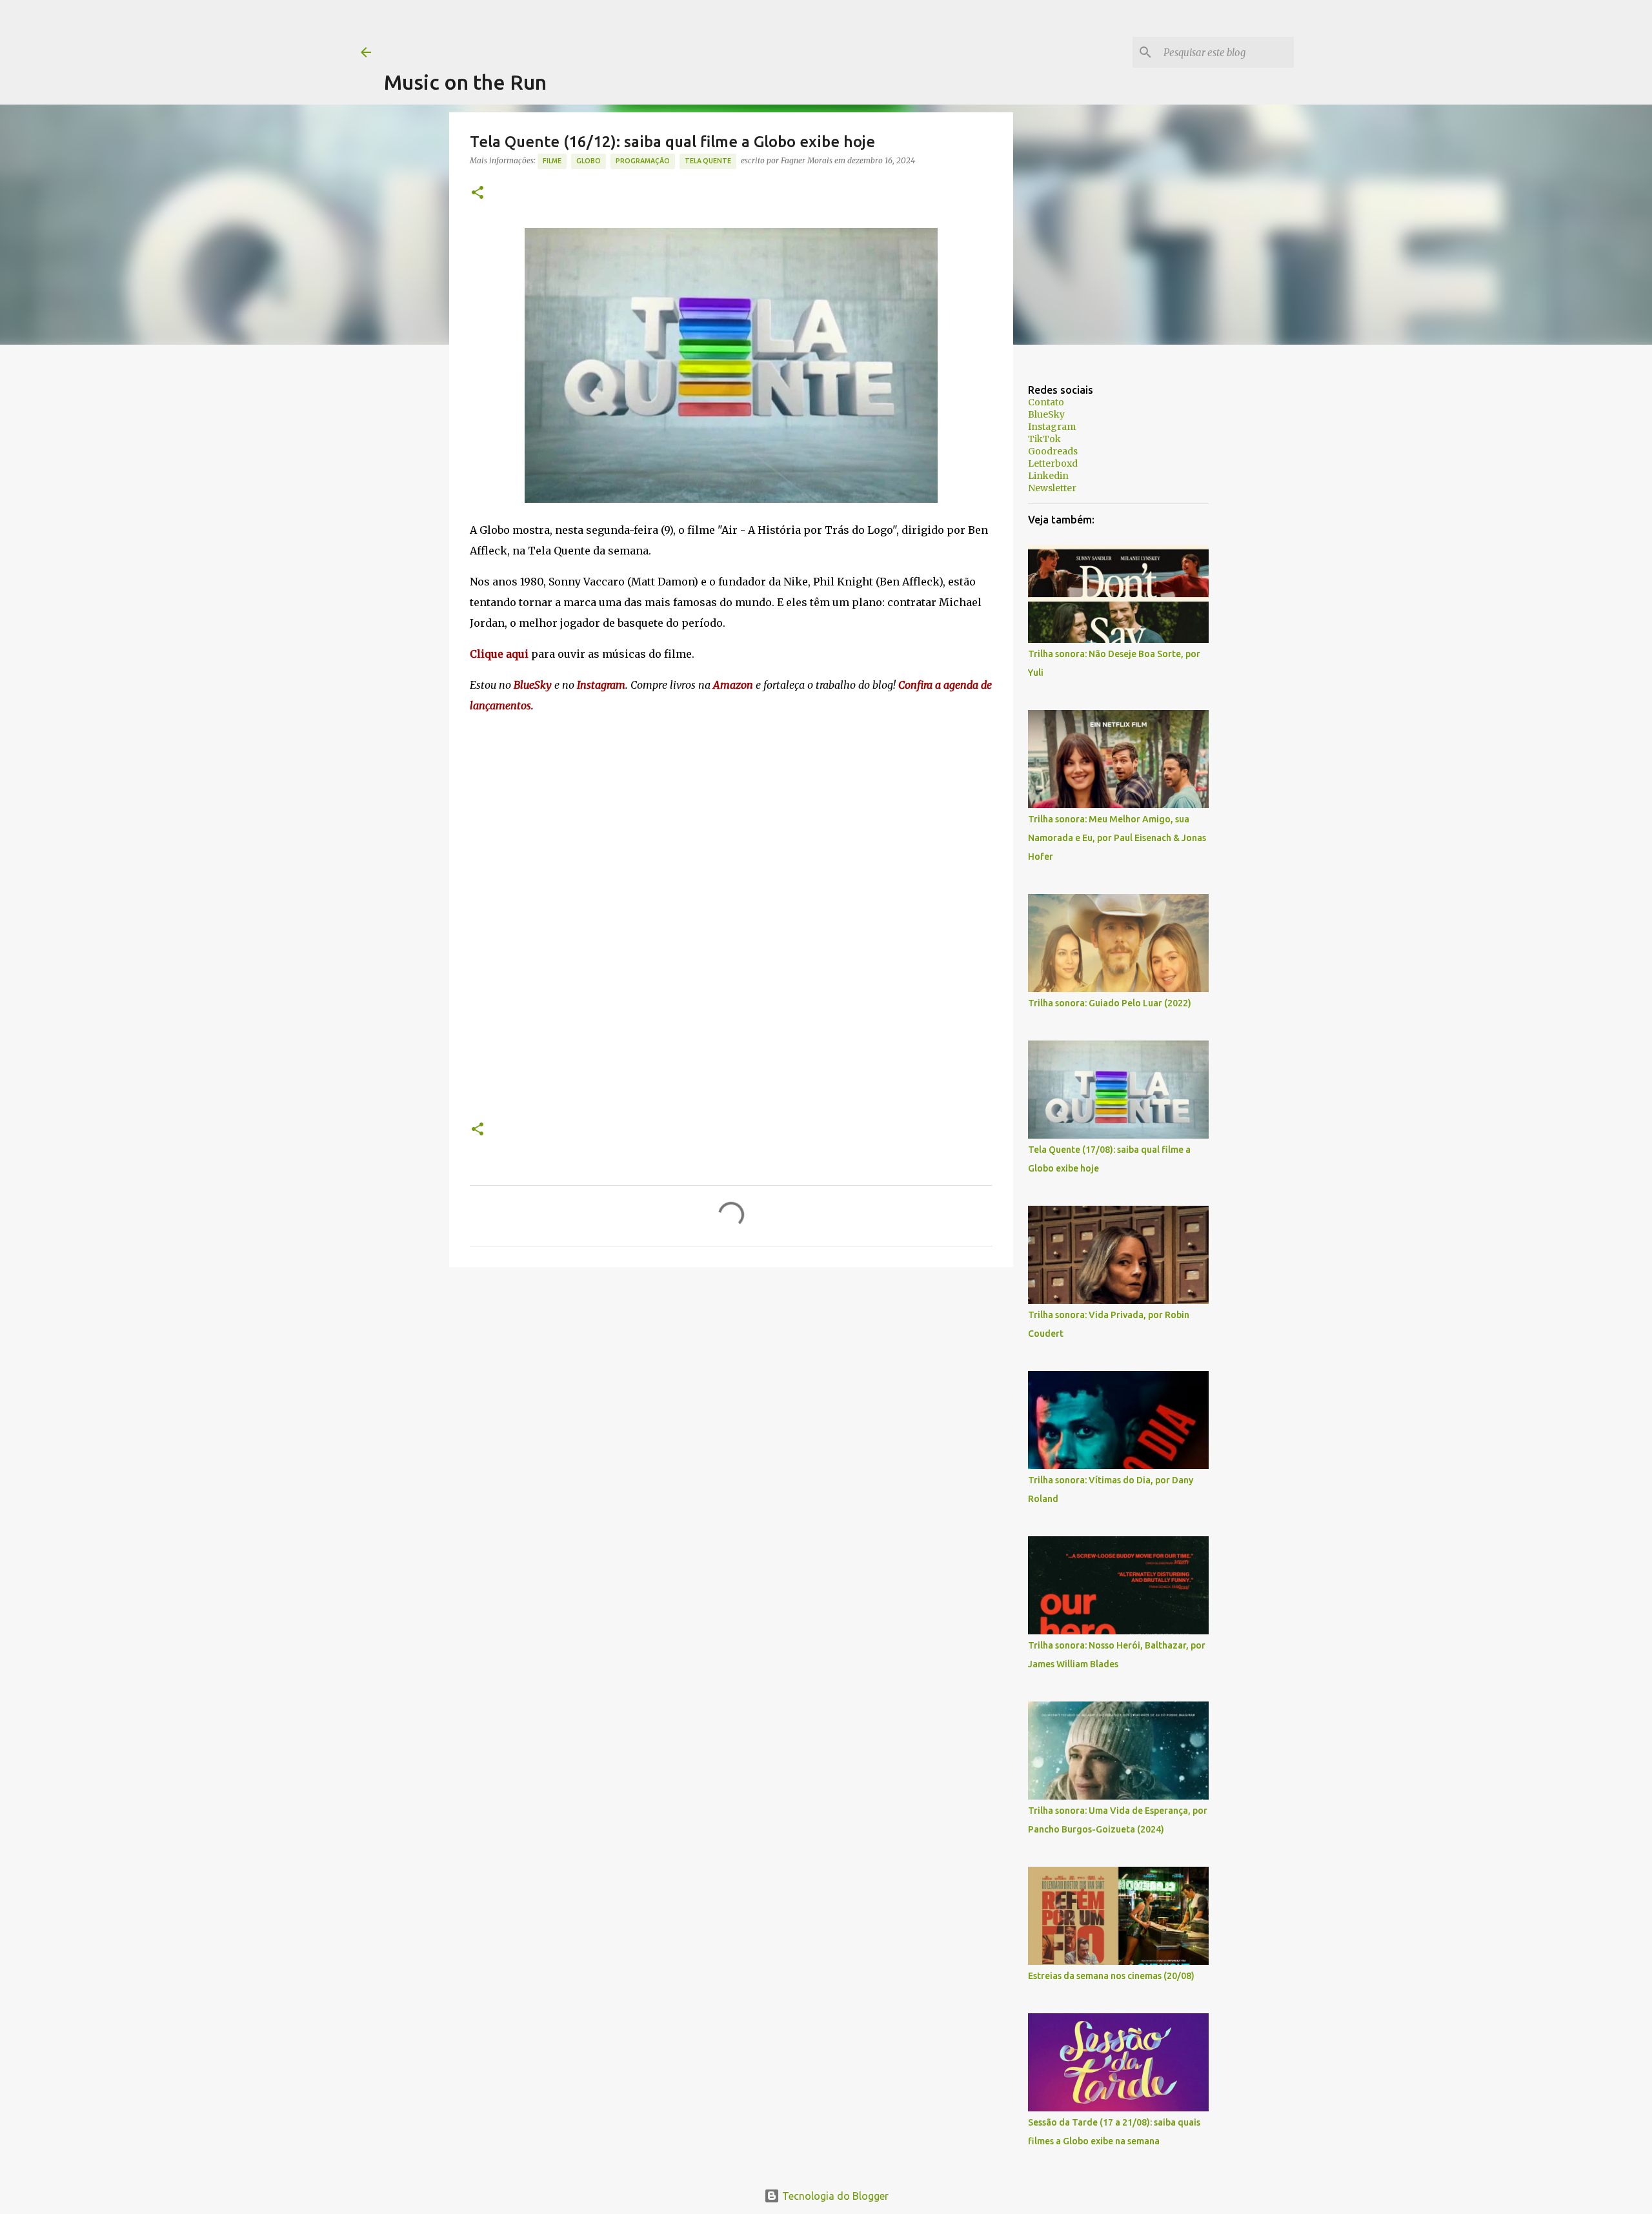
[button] (478, 193)
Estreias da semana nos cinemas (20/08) (1111, 1976)
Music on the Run (465, 82)
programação (643, 161)
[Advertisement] (619, 29)
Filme (552, 161)
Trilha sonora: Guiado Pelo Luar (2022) (1110, 1003)
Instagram (1052, 427)
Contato (1046, 402)
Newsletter (1052, 488)
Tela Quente (708, 161)
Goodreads (1053, 451)
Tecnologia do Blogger (834, 2196)
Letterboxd (1053, 463)
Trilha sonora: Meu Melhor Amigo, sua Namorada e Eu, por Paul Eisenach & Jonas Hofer (1117, 838)
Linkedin (1048, 476)
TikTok (1044, 439)
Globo (589, 161)
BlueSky (1046, 414)
